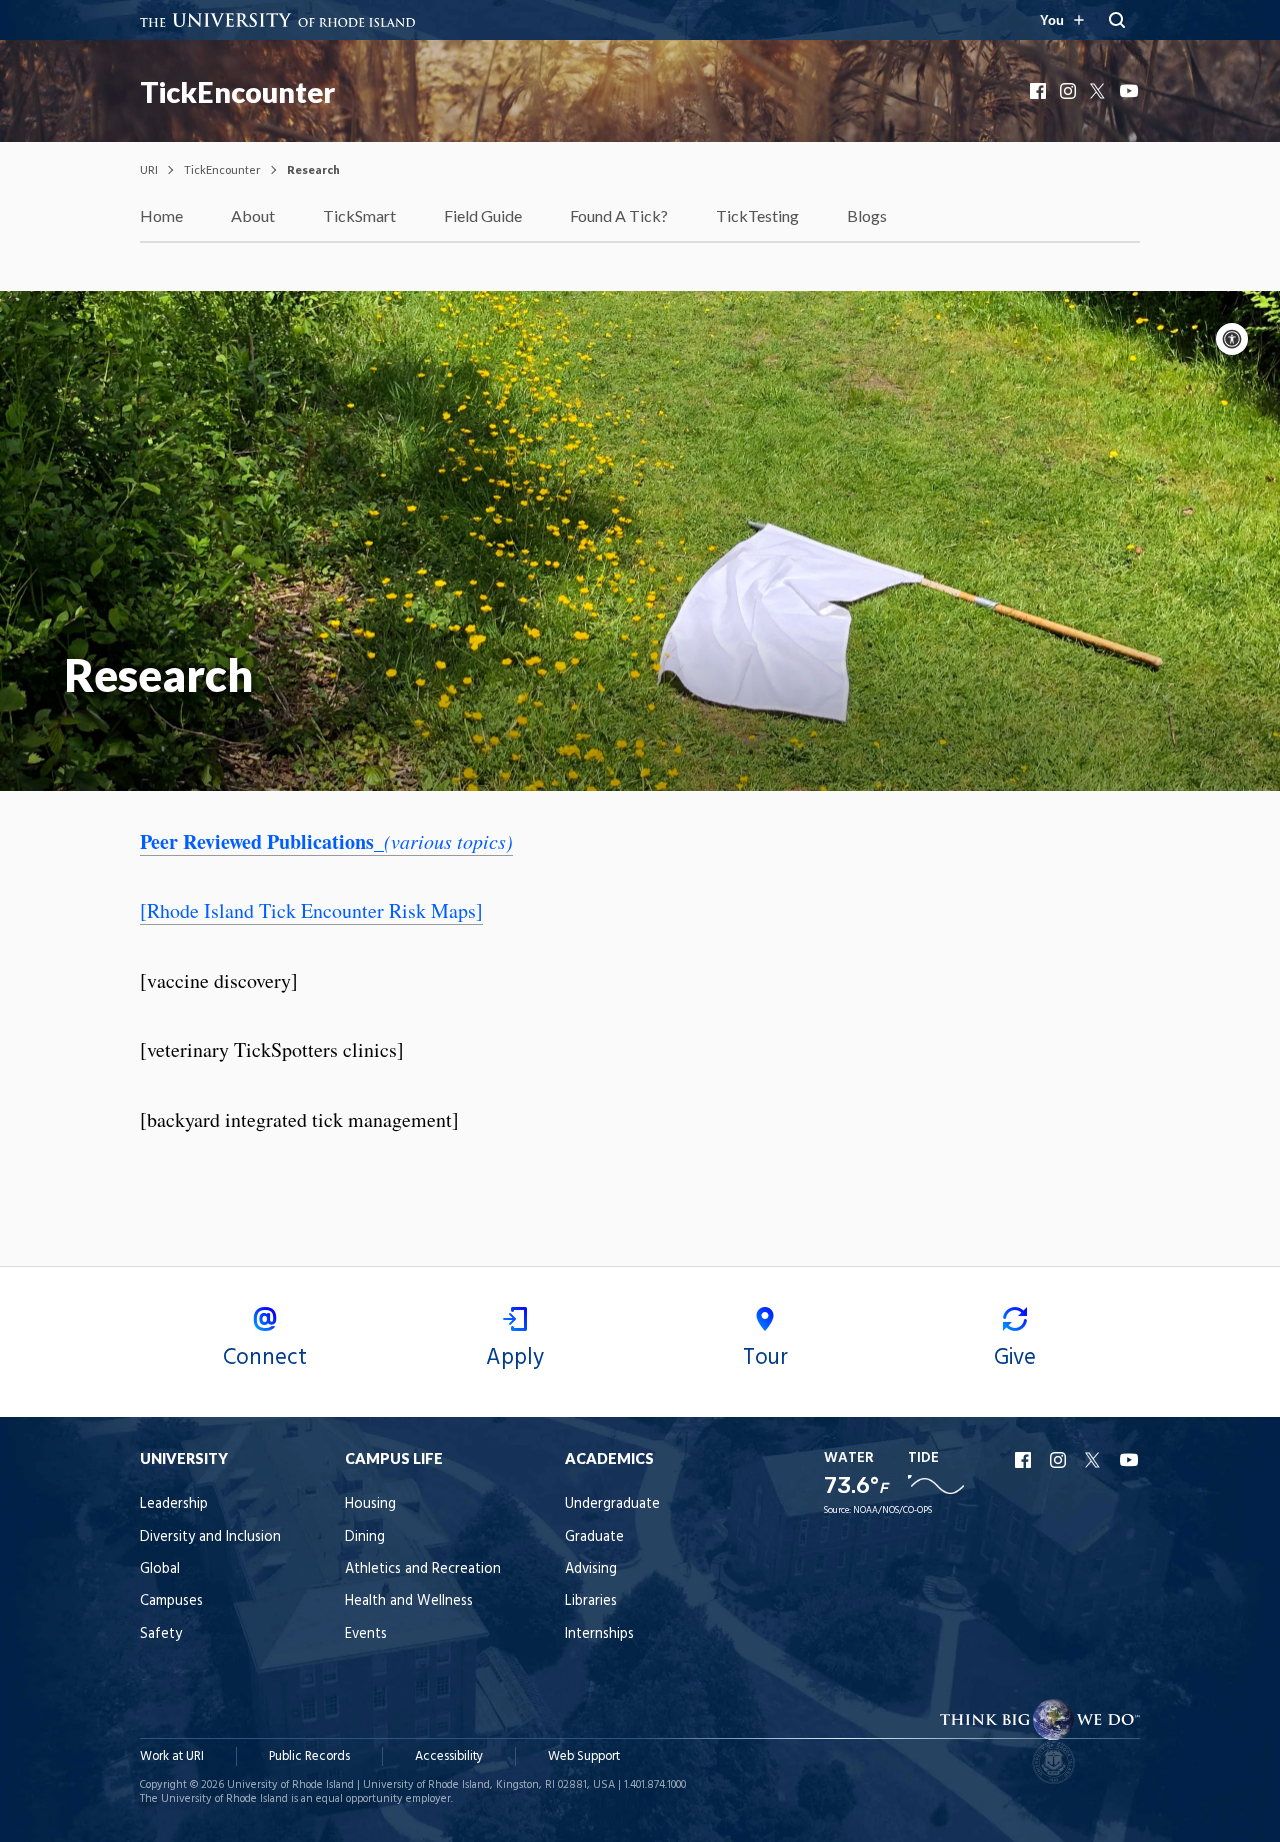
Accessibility (449, 1756)
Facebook (1040, 91)
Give (1015, 1358)
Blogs (867, 215)
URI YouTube (1130, 1460)
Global (160, 1569)
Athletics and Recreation (423, 1569)
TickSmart (359, 215)
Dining (365, 1537)
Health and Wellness (409, 1601)
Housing (370, 1504)
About (253, 215)
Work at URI (172, 1756)
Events (366, 1634)
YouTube (1130, 91)
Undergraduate (612, 1504)
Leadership (174, 1504)
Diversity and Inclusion (210, 1537)
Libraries (591, 1601)
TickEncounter (237, 92)
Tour (765, 1358)
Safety (161, 1634)
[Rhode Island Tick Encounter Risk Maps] (311, 910)
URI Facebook (1025, 1460)
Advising (591, 1569)
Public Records (309, 1756)
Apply (515, 1358)
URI (149, 169)
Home (161, 215)
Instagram (1070, 91)
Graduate (594, 1537)
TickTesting (757, 215)
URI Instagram (1060, 1460)
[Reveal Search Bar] (1117, 20)
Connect (265, 1358)
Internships (599, 1634)
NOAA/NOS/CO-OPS (892, 1510)
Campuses (171, 1601)
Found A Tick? (619, 215)
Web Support (584, 1756)
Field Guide (483, 215)
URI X (1095, 1460)
